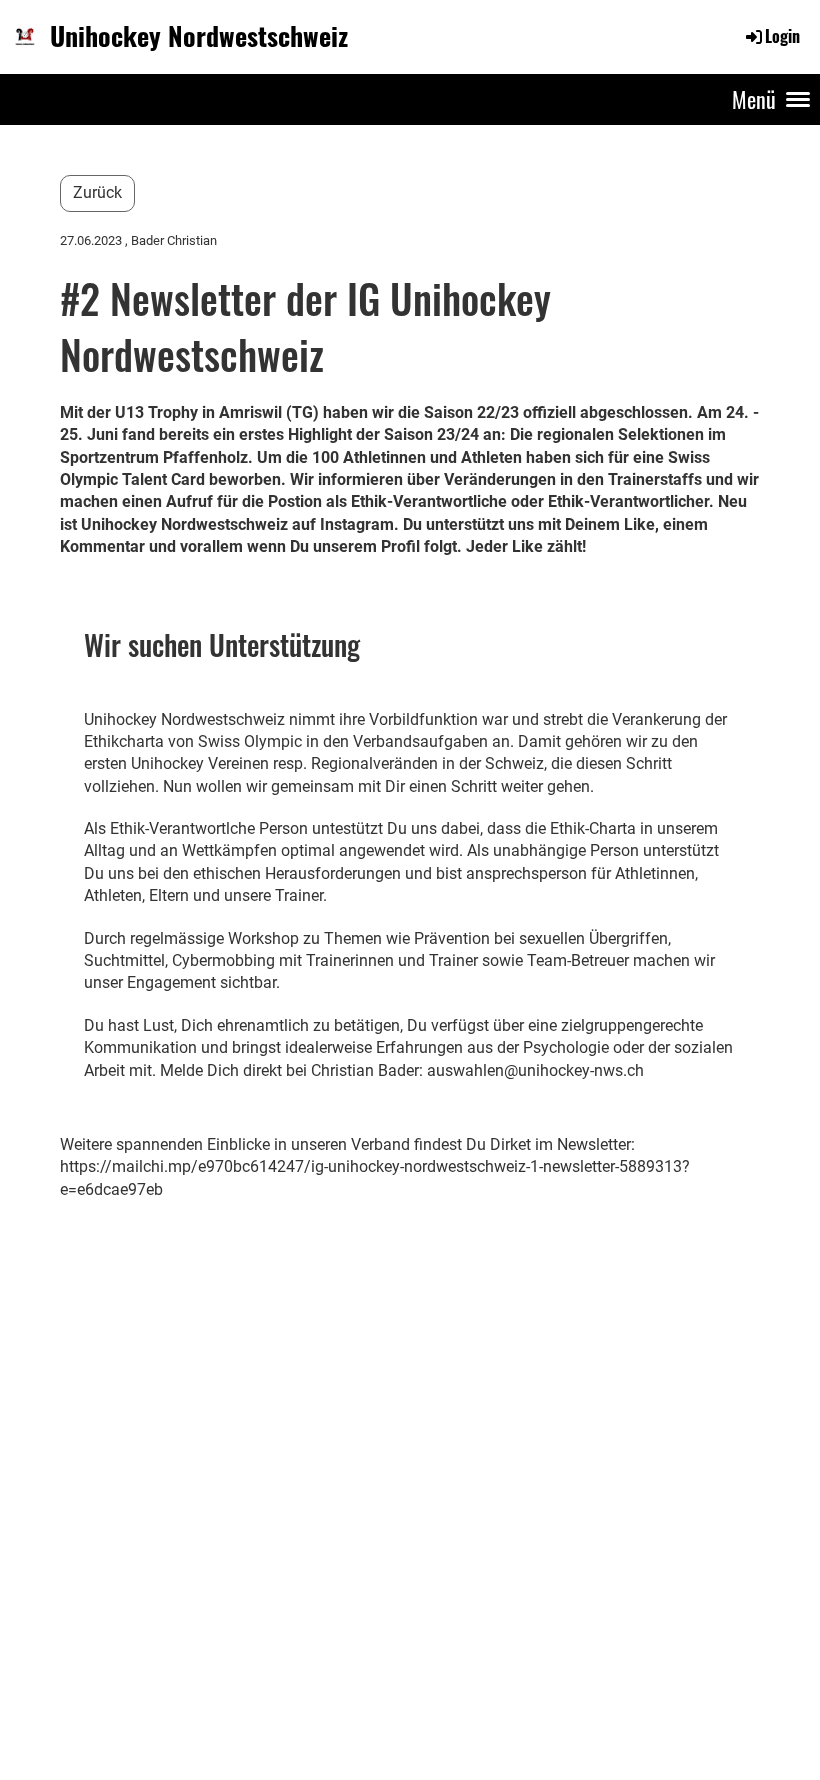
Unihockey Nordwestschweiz (199, 36)
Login (782, 36)
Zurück (97, 192)
